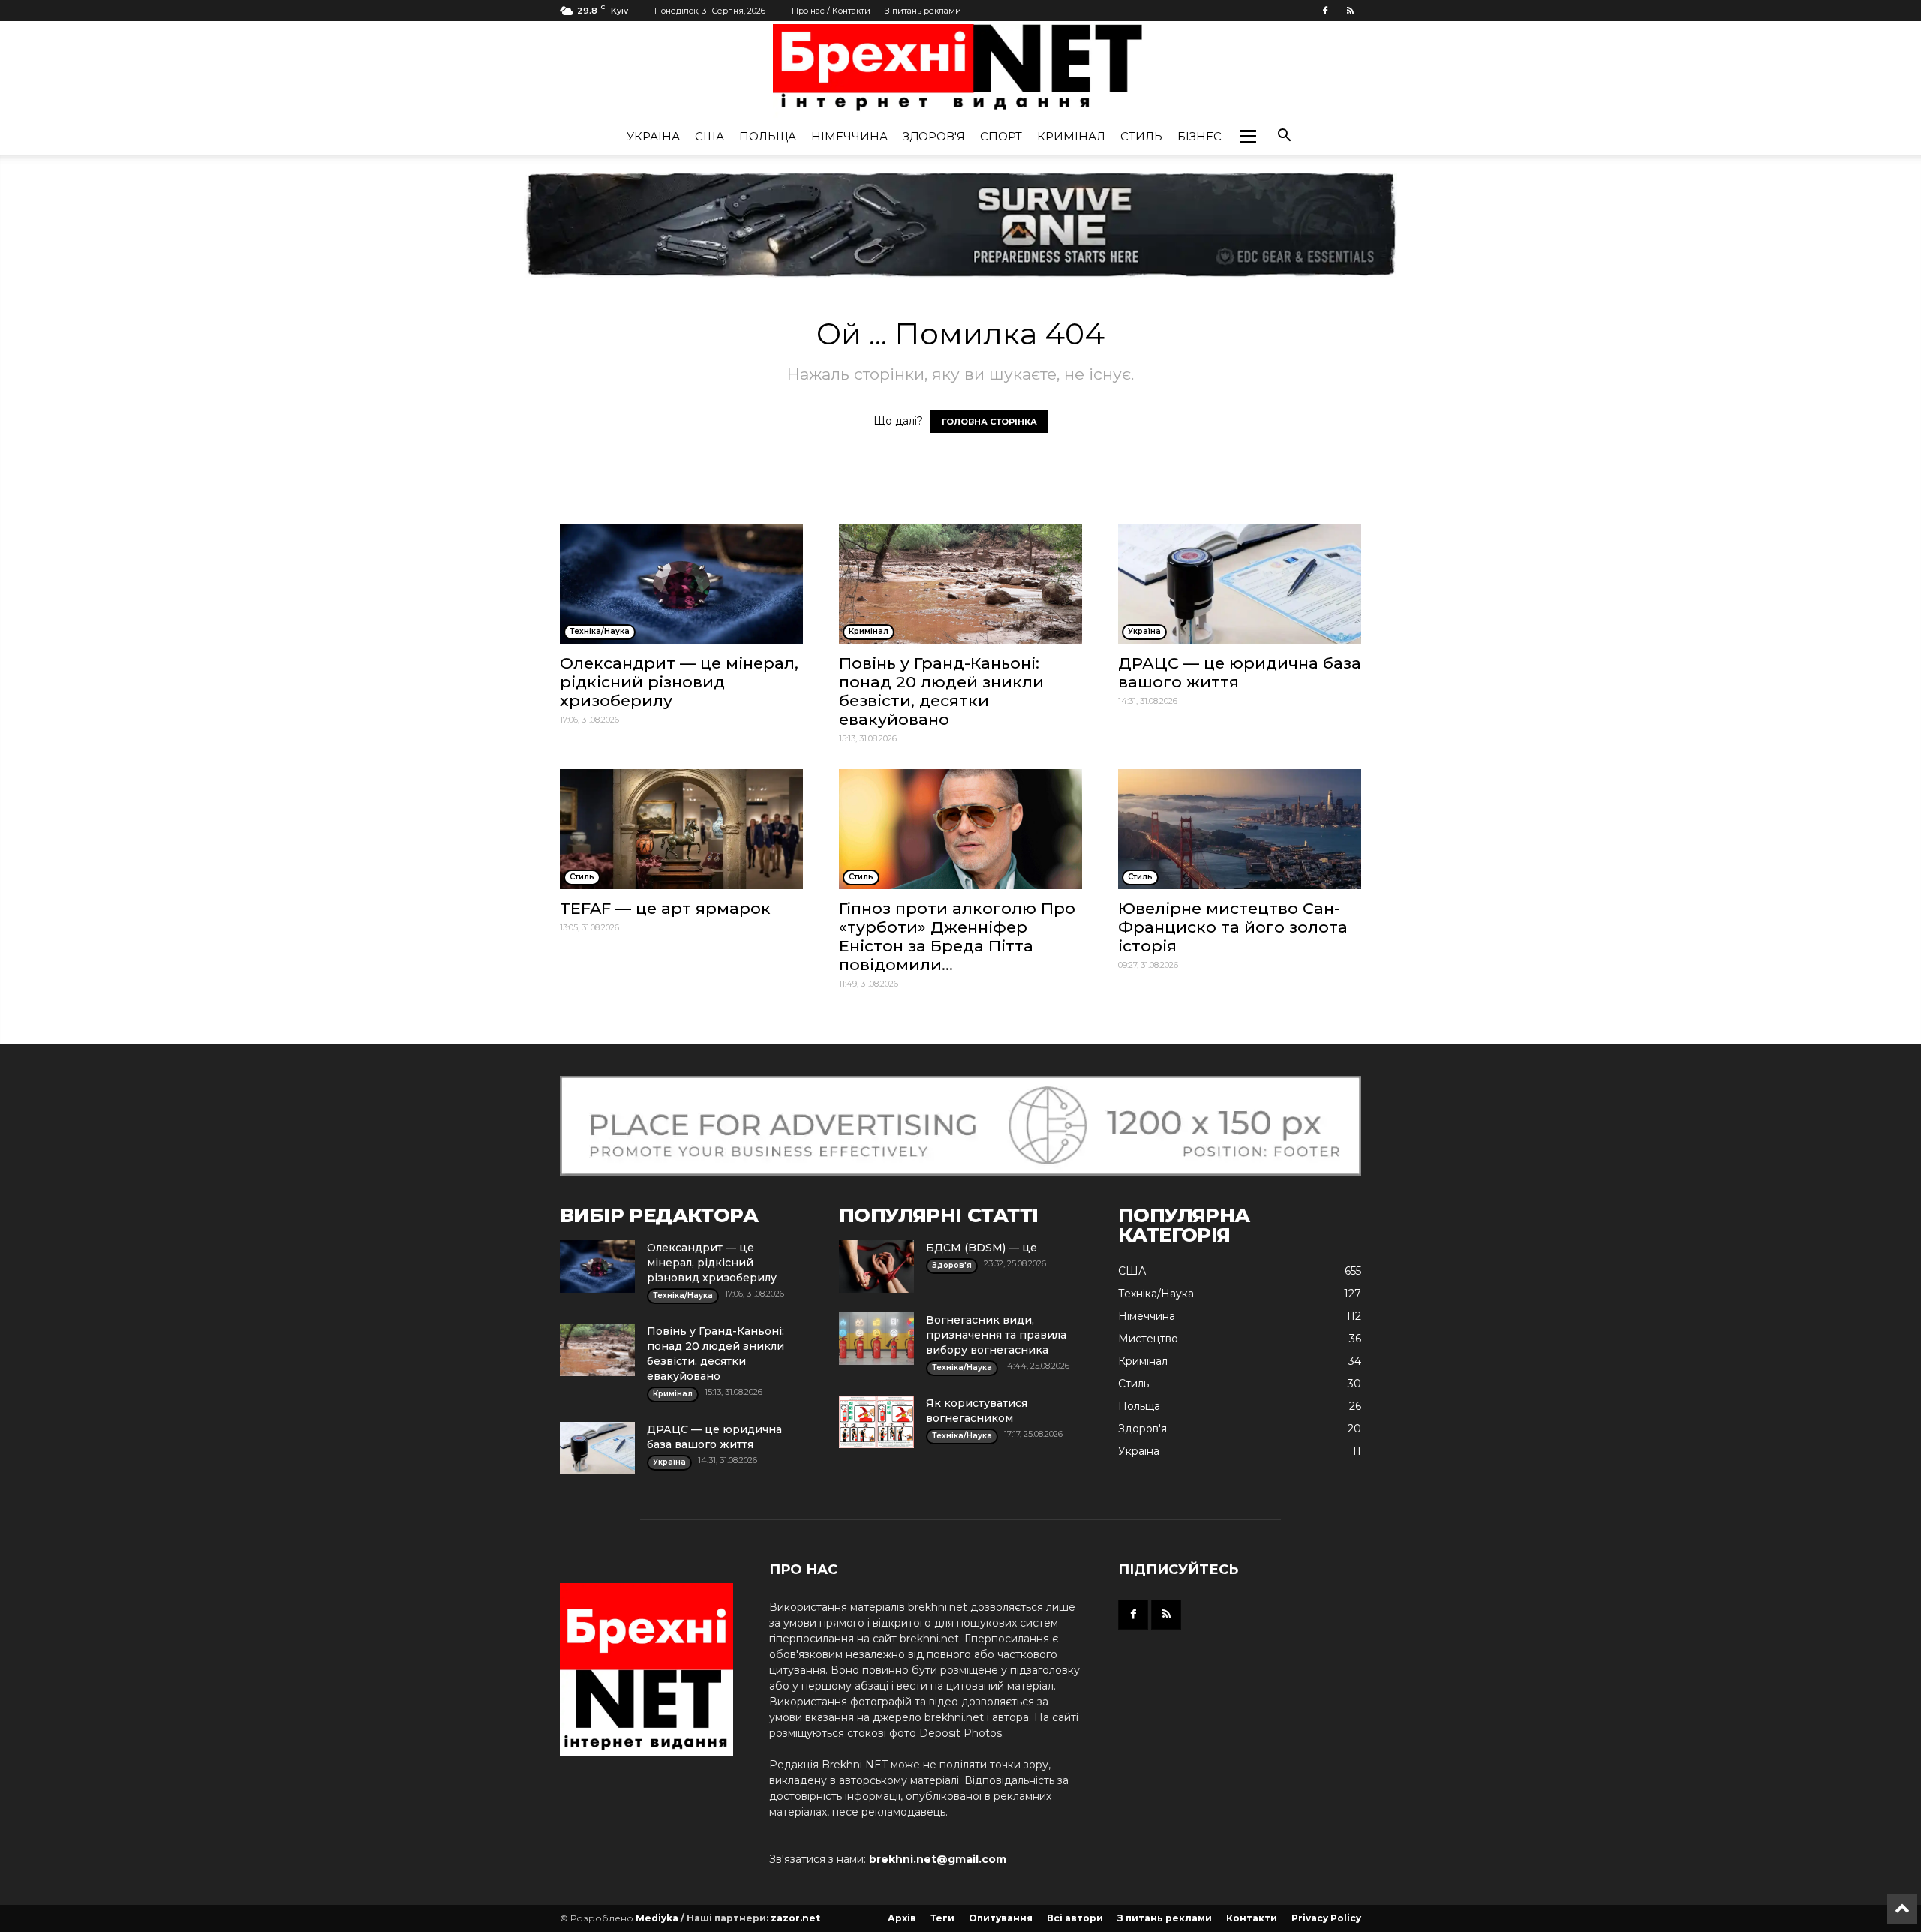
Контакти (1252, 1918)
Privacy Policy (1326, 1918)
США (709, 136)
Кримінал (1071, 136)
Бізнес (1199, 136)
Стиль (1141, 136)
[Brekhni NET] (960, 71)
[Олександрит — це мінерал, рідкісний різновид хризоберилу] (681, 584)
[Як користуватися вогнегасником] (876, 1422)
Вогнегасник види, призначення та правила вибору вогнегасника (996, 1335)
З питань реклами (923, 11)
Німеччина (849, 136)
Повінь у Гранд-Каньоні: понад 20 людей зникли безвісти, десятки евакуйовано (941, 691)
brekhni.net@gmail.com (938, 1859)
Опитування (1001, 1918)
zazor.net (795, 1918)
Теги (942, 1918)
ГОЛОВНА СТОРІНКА (989, 422)
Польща (768, 136)
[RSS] (1350, 11)
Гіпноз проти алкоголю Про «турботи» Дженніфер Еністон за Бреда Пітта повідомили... (957, 936)
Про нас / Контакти (831, 11)
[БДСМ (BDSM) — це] (876, 1266)
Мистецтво (1148, 1339)
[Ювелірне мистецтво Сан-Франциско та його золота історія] (1240, 829)
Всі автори (1075, 1918)
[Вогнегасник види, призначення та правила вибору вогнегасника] (876, 1339)
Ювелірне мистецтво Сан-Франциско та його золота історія (1233, 927)
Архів (902, 1918)
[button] (1248, 137)
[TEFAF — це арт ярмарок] (681, 829)
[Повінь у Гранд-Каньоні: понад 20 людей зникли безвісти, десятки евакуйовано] (960, 584)
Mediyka (657, 1918)
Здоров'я (934, 136)
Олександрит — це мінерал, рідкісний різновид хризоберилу (679, 682)
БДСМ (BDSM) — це (982, 1248)
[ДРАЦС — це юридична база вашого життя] (1240, 584)
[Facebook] (1325, 11)
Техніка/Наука (1156, 1294)
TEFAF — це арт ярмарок (665, 908)
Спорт (1001, 136)
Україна (653, 136)
